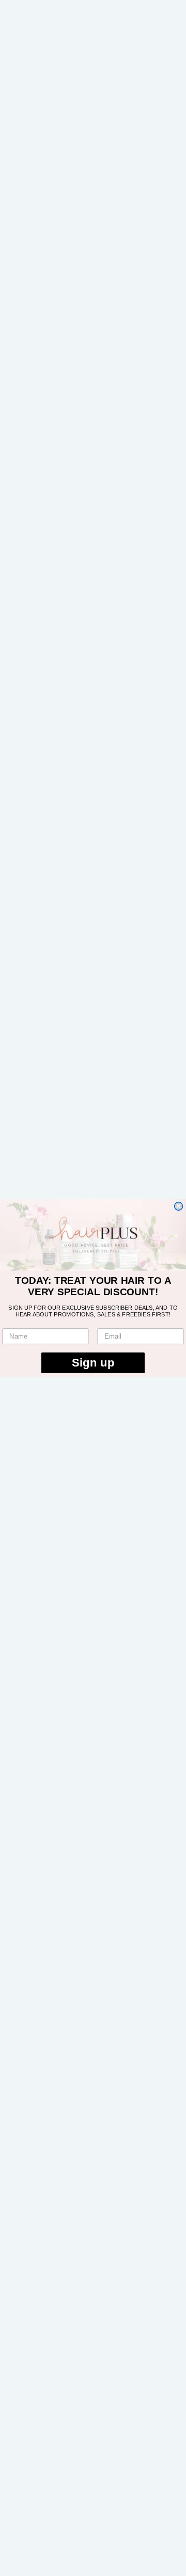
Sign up (93, 1363)
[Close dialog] (179, 1206)
